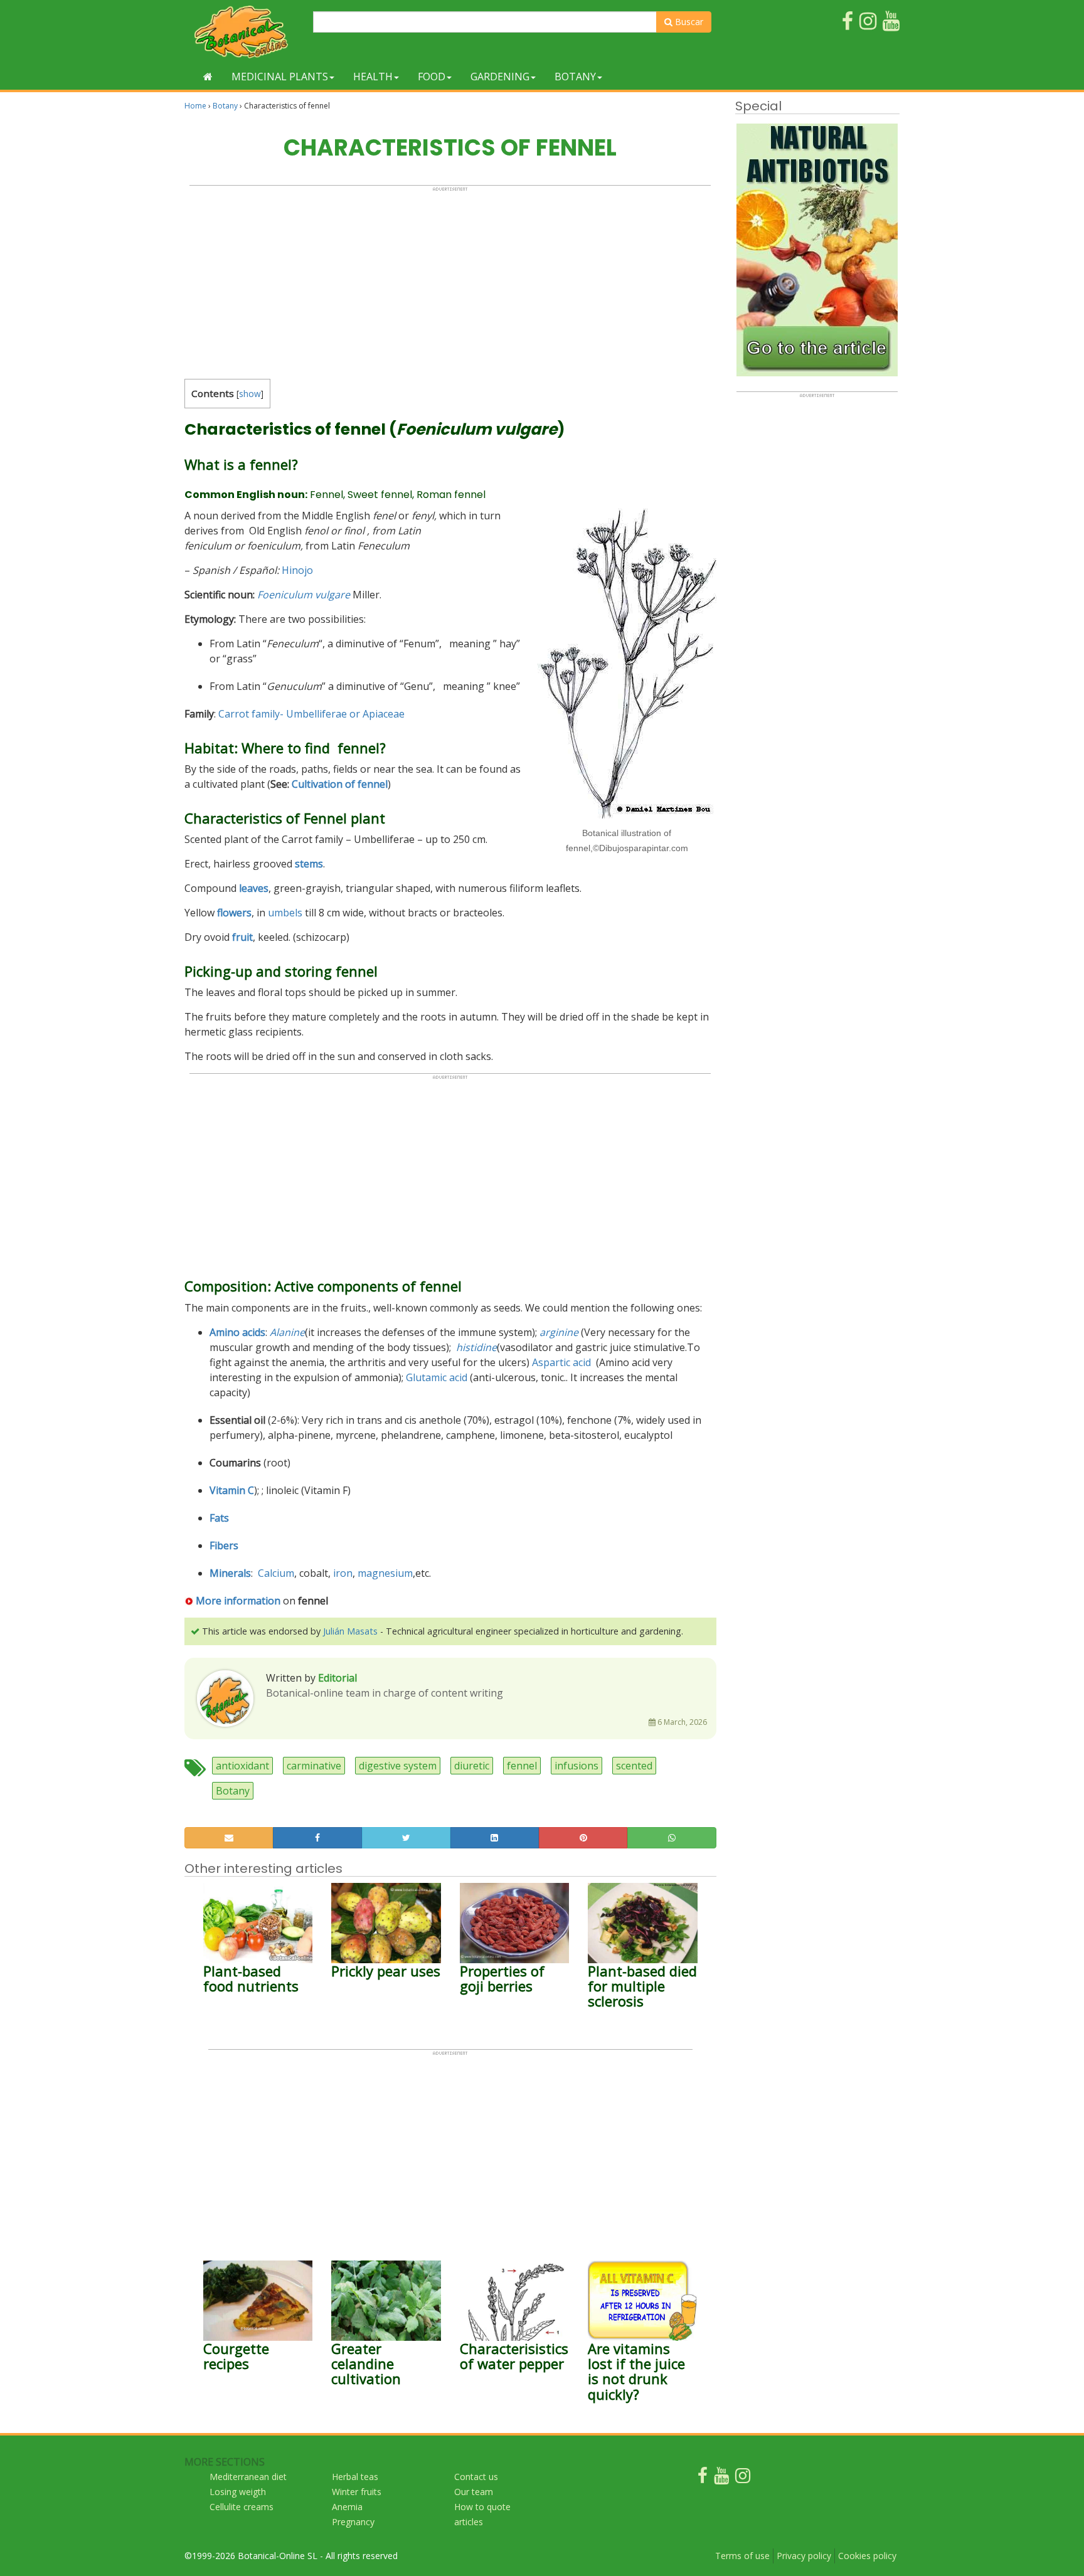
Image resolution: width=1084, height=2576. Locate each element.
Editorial (337, 1678)
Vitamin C (232, 1490)
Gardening (500, 77)
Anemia (347, 2507)
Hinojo (297, 570)
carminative (314, 1766)
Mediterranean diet (248, 2477)
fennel (522, 1766)
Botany (575, 77)
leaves (254, 888)
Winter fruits (357, 2492)
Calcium (276, 1573)
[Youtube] (721, 2478)
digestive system (398, 1766)
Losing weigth (238, 2492)
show (250, 394)
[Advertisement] (450, 280)
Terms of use (742, 2556)
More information (238, 1601)
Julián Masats (350, 1631)
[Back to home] (208, 77)
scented (634, 1766)
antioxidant (242, 1766)
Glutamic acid (437, 1377)
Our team (474, 2492)
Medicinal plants (280, 77)
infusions (577, 1766)
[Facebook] (703, 2478)
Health (373, 77)
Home (195, 106)
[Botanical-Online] (244, 32)
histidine (476, 1347)
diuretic (472, 1766)
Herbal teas (355, 2477)
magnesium (385, 1573)
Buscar (688, 22)
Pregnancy (353, 2522)
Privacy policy (804, 2556)
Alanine (287, 1332)
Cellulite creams (242, 2507)
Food (432, 77)
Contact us (476, 2477)
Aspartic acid (563, 1362)
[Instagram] (743, 2478)
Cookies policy (867, 2556)
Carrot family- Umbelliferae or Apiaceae (311, 714)
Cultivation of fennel (340, 784)
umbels (285, 913)
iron (343, 1573)
